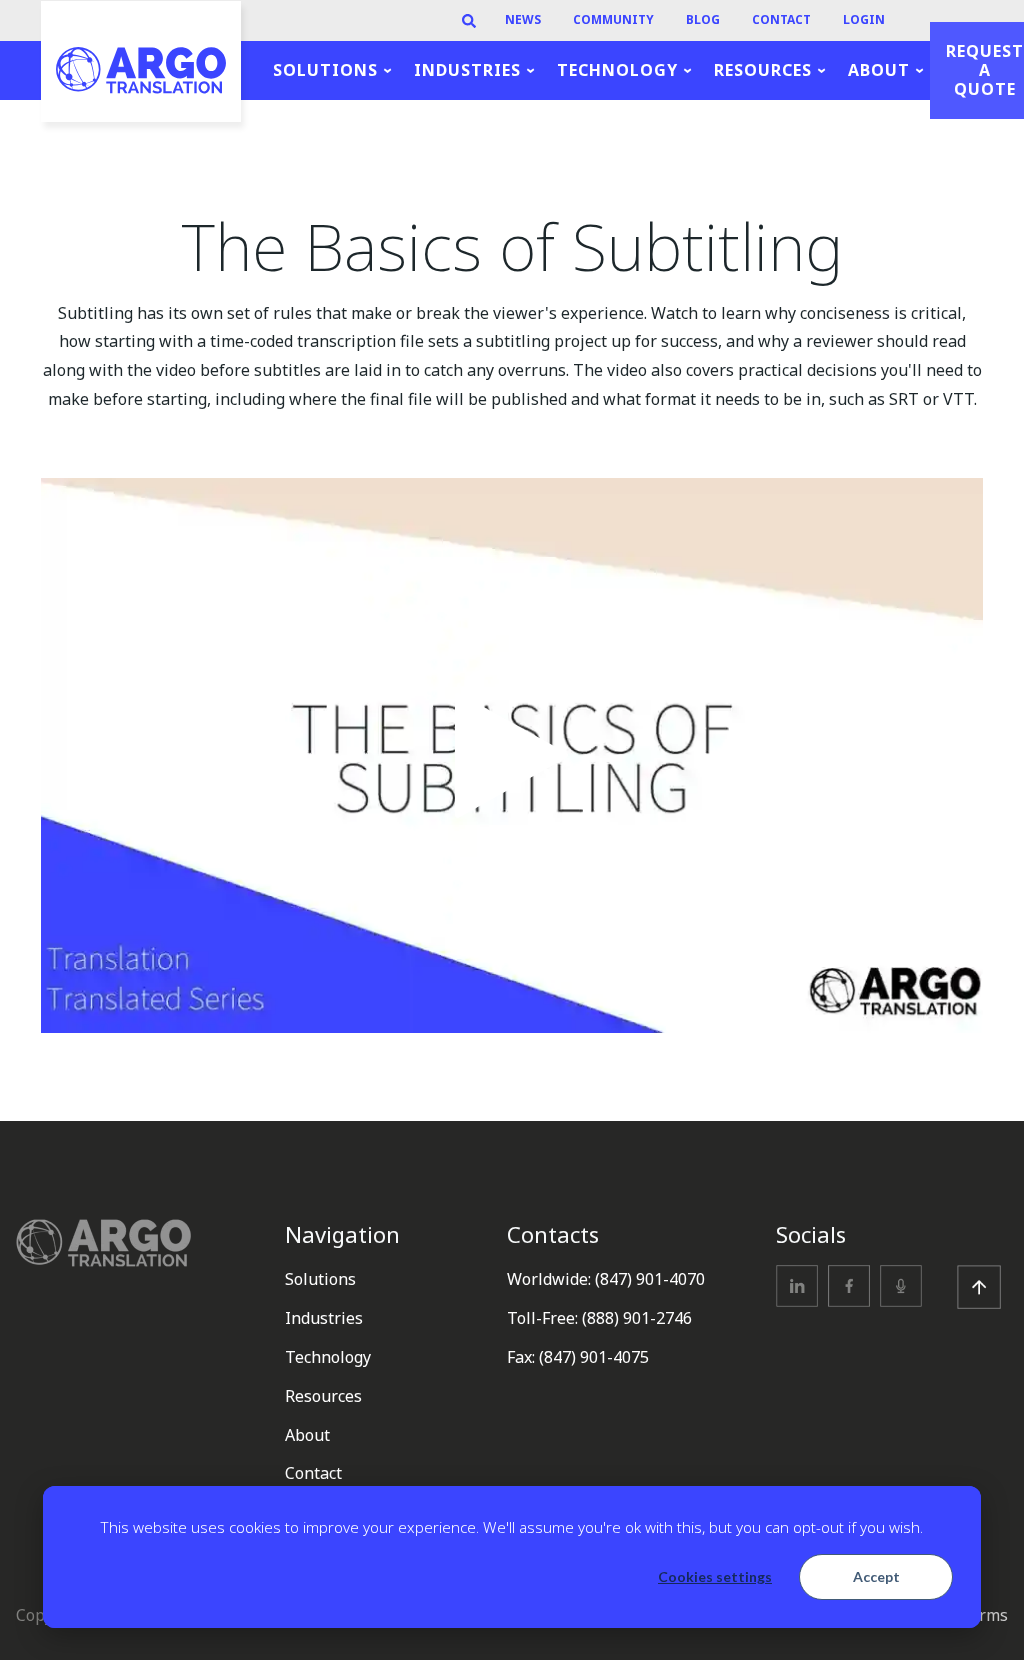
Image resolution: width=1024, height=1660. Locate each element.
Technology (328, 1357)
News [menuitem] (523, 20)
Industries (324, 1318)
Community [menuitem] (613, 20)
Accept (876, 1576)
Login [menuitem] (864, 20)
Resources (323, 1396)
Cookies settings (715, 1576)
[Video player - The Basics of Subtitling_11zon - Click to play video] (512, 755)
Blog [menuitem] (703, 20)
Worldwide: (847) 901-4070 (606, 1279)
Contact (313, 1473)
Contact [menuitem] (781, 20)
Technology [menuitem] (617, 70)
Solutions (320, 1279)
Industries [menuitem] (467, 70)
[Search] (469, 21)
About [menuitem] (879, 70)
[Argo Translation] (141, 70)
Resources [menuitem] (763, 70)
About (307, 1435)
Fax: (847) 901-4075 (578, 1357)
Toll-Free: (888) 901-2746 (599, 1318)
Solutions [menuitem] (325, 70)
